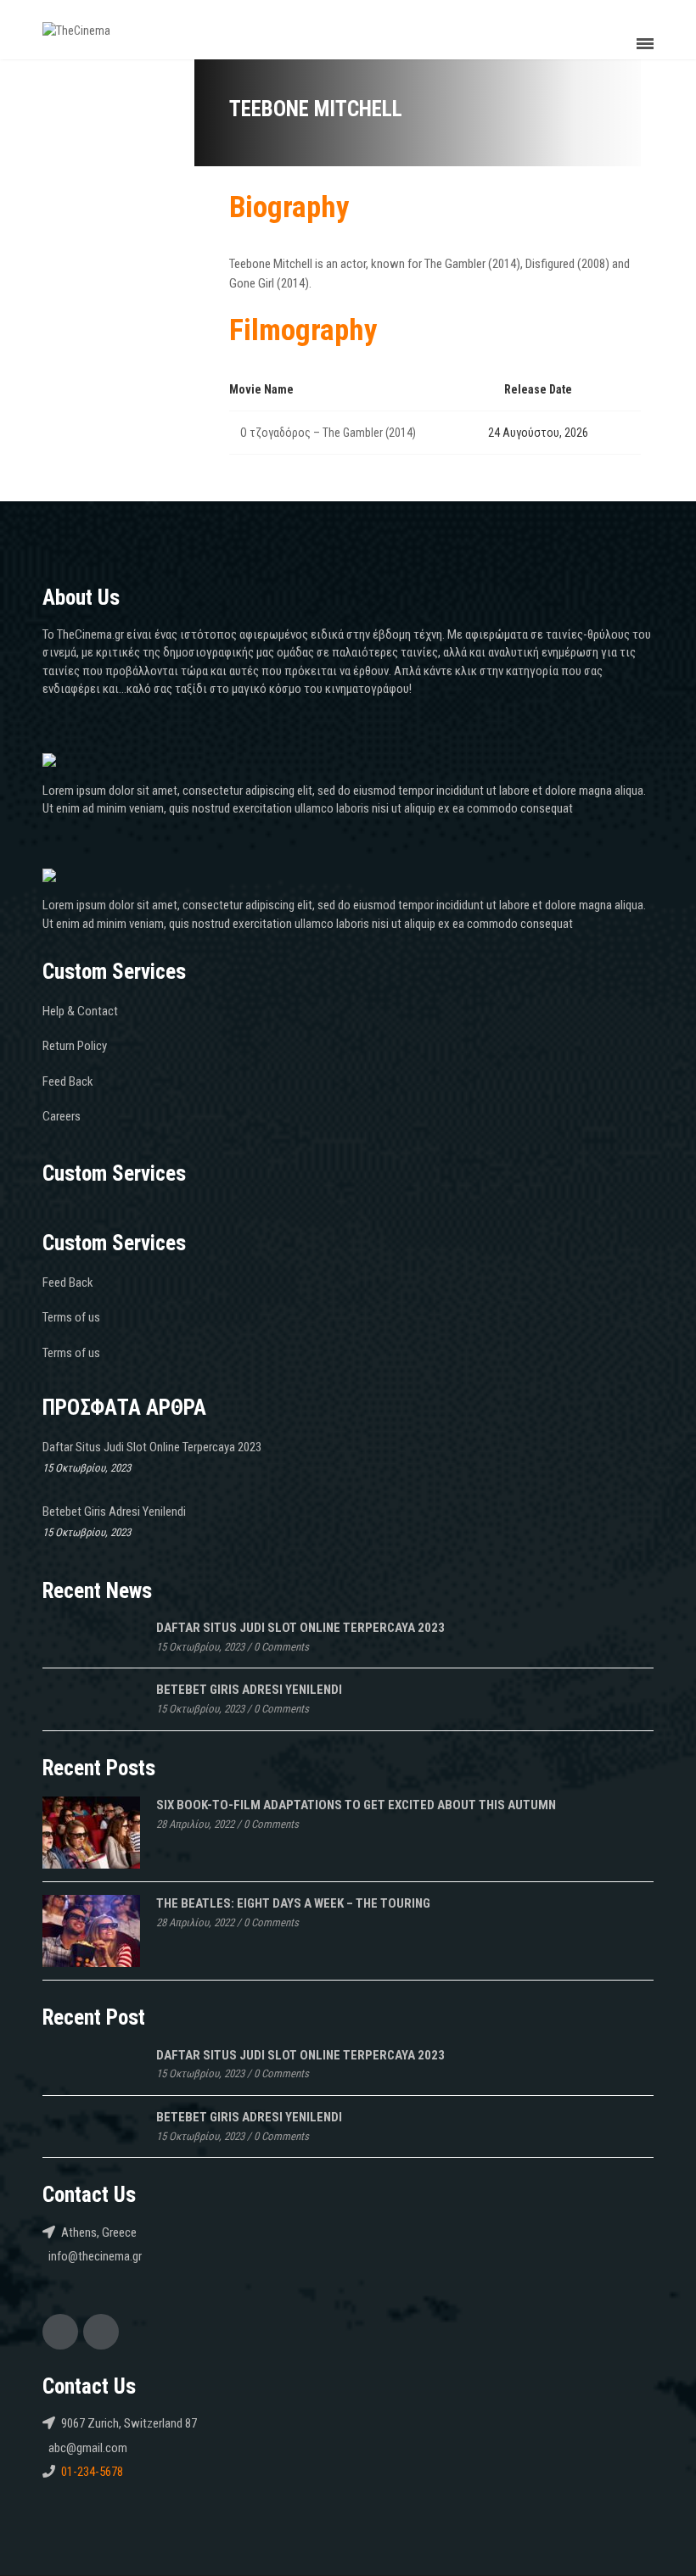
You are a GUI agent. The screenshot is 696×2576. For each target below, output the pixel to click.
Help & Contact (80, 1011)
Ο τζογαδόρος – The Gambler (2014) (328, 433)
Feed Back (68, 1081)
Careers (62, 1116)
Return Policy (75, 1046)
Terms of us (71, 1317)
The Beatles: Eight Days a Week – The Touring (293, 1903)
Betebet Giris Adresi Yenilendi (114, 1512)
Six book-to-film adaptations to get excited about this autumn (356, 1805)
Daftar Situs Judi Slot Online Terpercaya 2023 (152, 1447)
